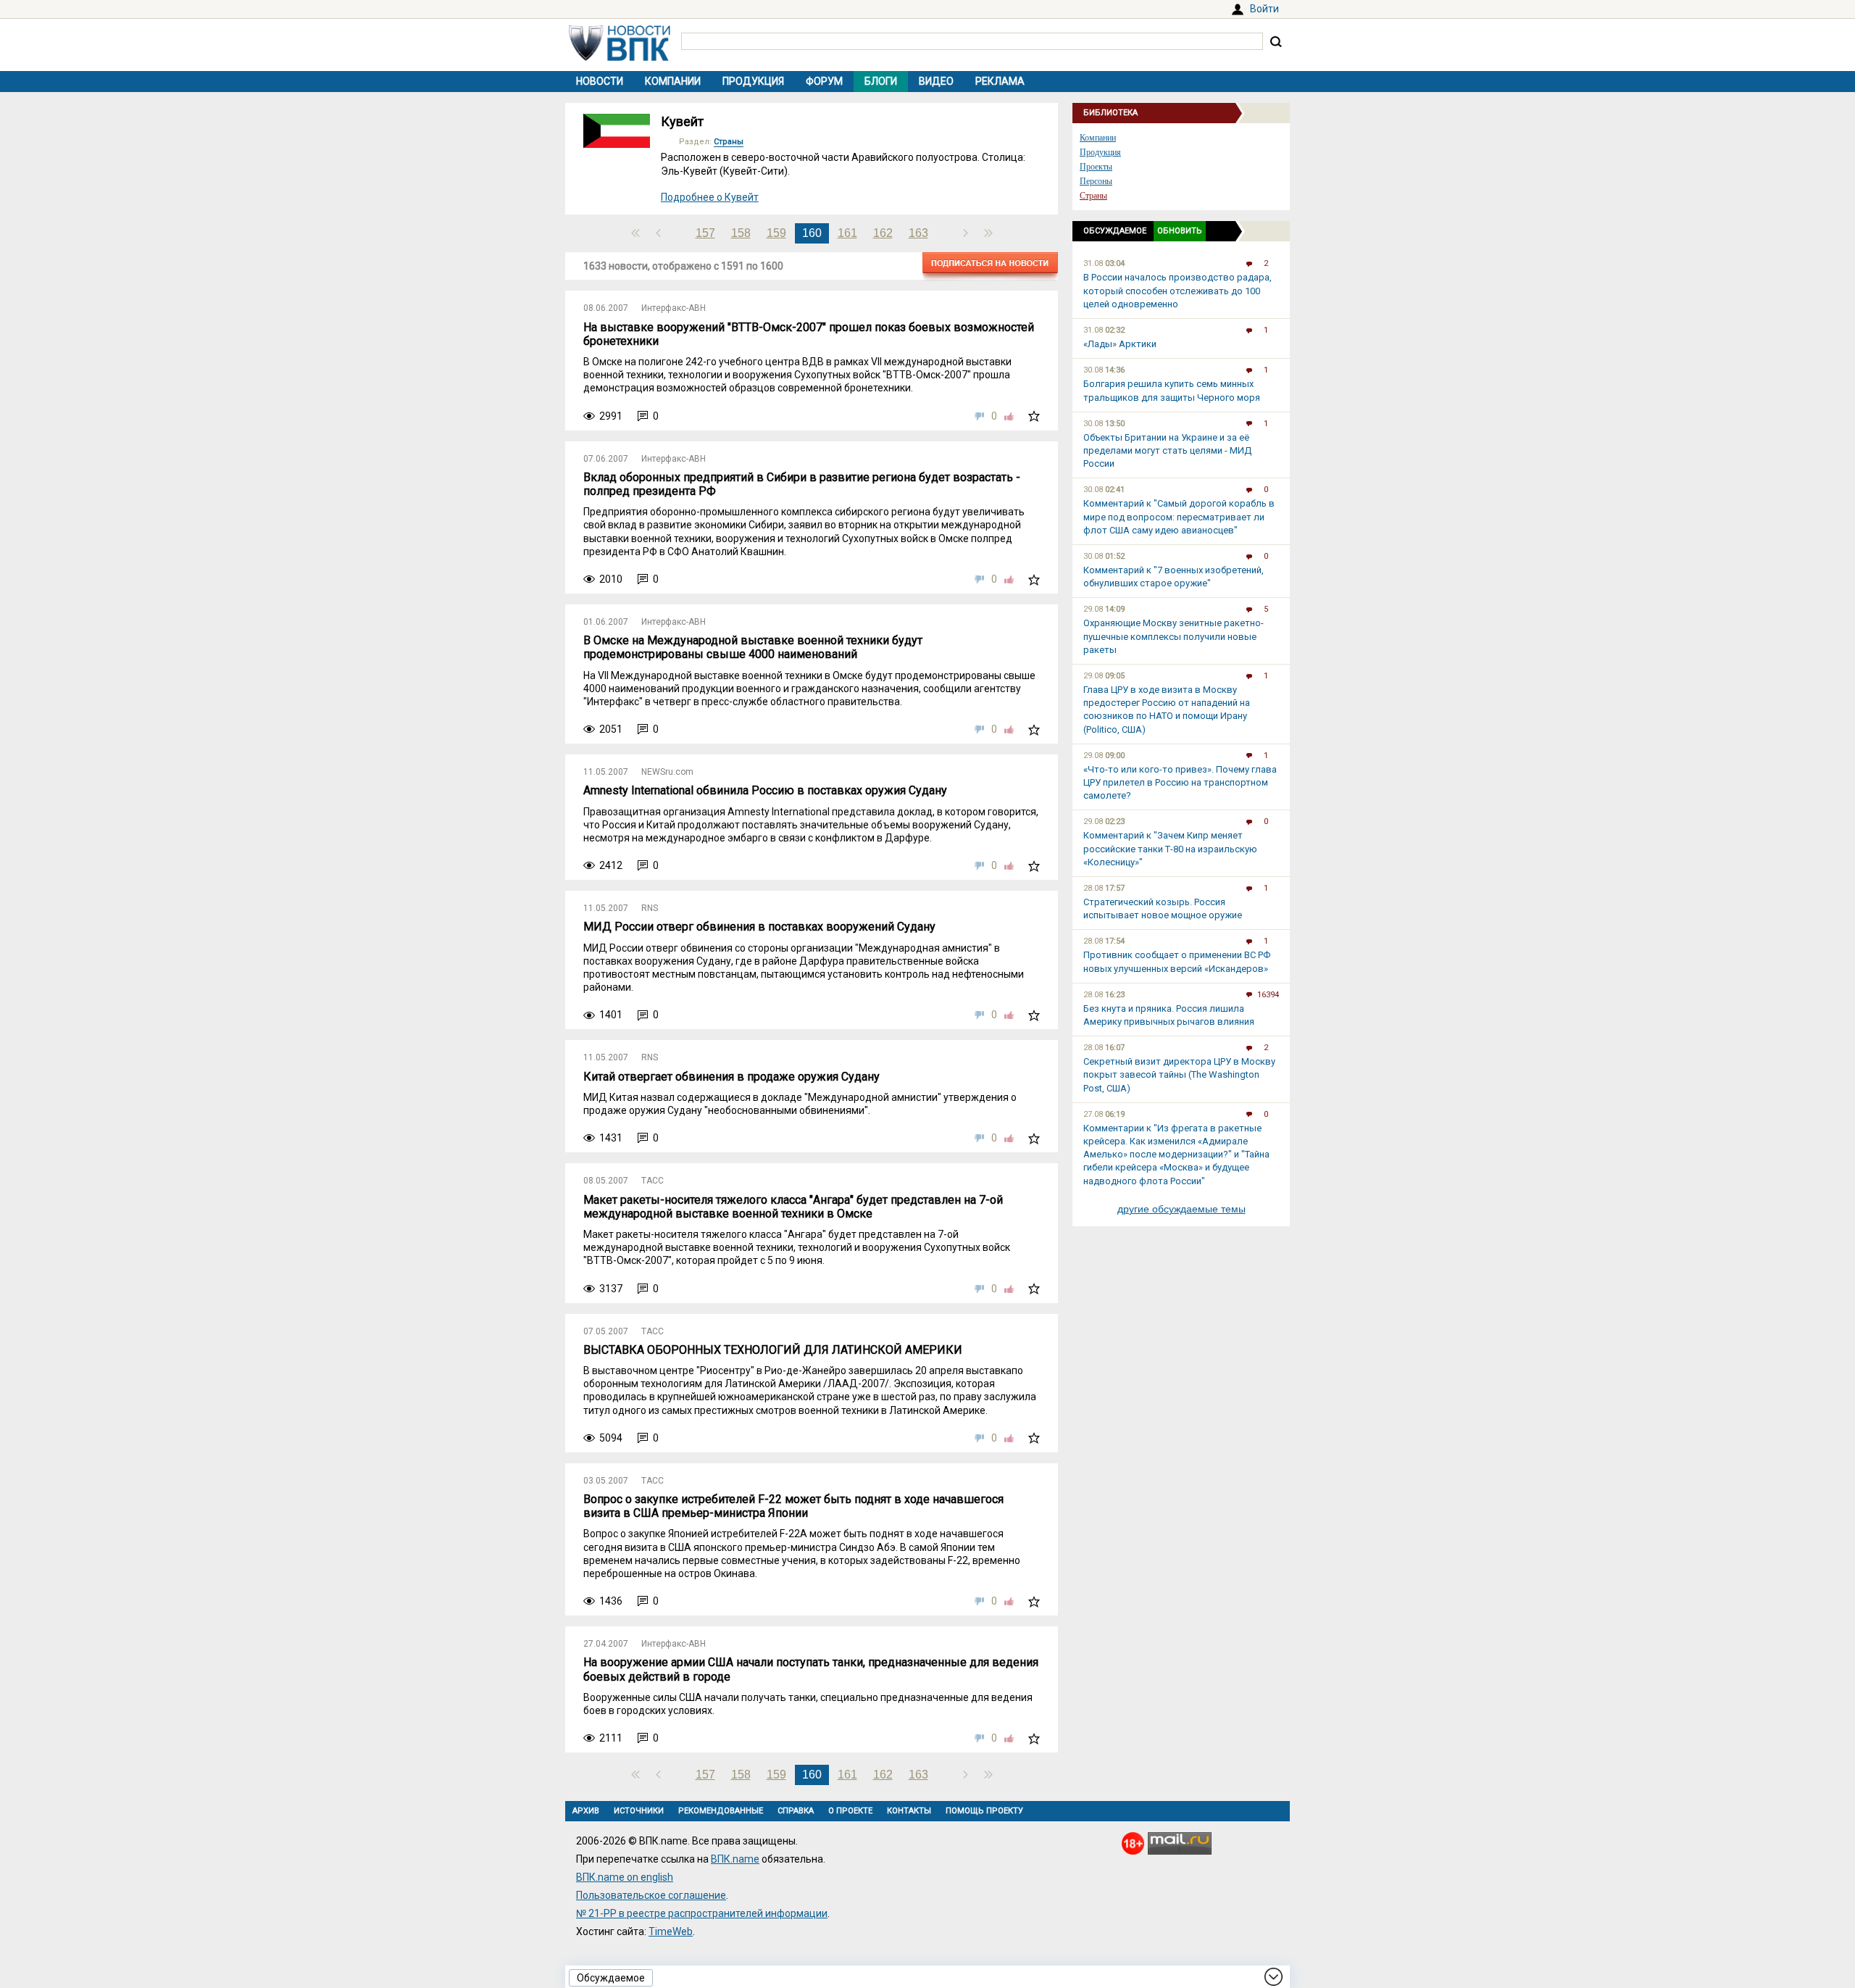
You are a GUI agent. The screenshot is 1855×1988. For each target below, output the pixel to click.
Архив (586, 1811)
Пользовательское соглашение (651, 1895)
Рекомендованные (721, 1811)
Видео (936, 81)
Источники (639, 1811)
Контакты (909, 1811)
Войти (1264, 9)
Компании (673, 81)
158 (741, 233)
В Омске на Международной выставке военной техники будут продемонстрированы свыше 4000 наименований (753, 647)
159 (776, 233)
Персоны (1096, 181)
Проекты (1096, 167)
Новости (600, 81)
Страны (729, 142)
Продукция (753, 81)
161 (847, 233)
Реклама (1000, 81)
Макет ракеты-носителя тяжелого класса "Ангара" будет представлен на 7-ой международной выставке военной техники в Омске (793, 1207)
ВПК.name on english (625, 1877)
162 (883, 233)
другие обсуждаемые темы (1181, 1209)
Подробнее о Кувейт (710, 197)
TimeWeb (671, 1931)
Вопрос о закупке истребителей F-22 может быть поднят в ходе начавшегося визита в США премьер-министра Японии (793, 1506)
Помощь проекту (984, 1811)
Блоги (881, 81)
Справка (796, 1811)
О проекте (850, 1811)
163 (918, 233)
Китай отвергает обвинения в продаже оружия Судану (731, 1077)
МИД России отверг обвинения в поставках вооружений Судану (759, 927)
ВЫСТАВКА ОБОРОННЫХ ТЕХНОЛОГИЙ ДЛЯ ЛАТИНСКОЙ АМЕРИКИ (773, 1350)
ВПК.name (735, 1859)
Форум (824, 81)
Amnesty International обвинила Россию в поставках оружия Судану (765, 790)
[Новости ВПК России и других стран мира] (620, 57)
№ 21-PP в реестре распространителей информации (702, 1913)
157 (705, 233)
